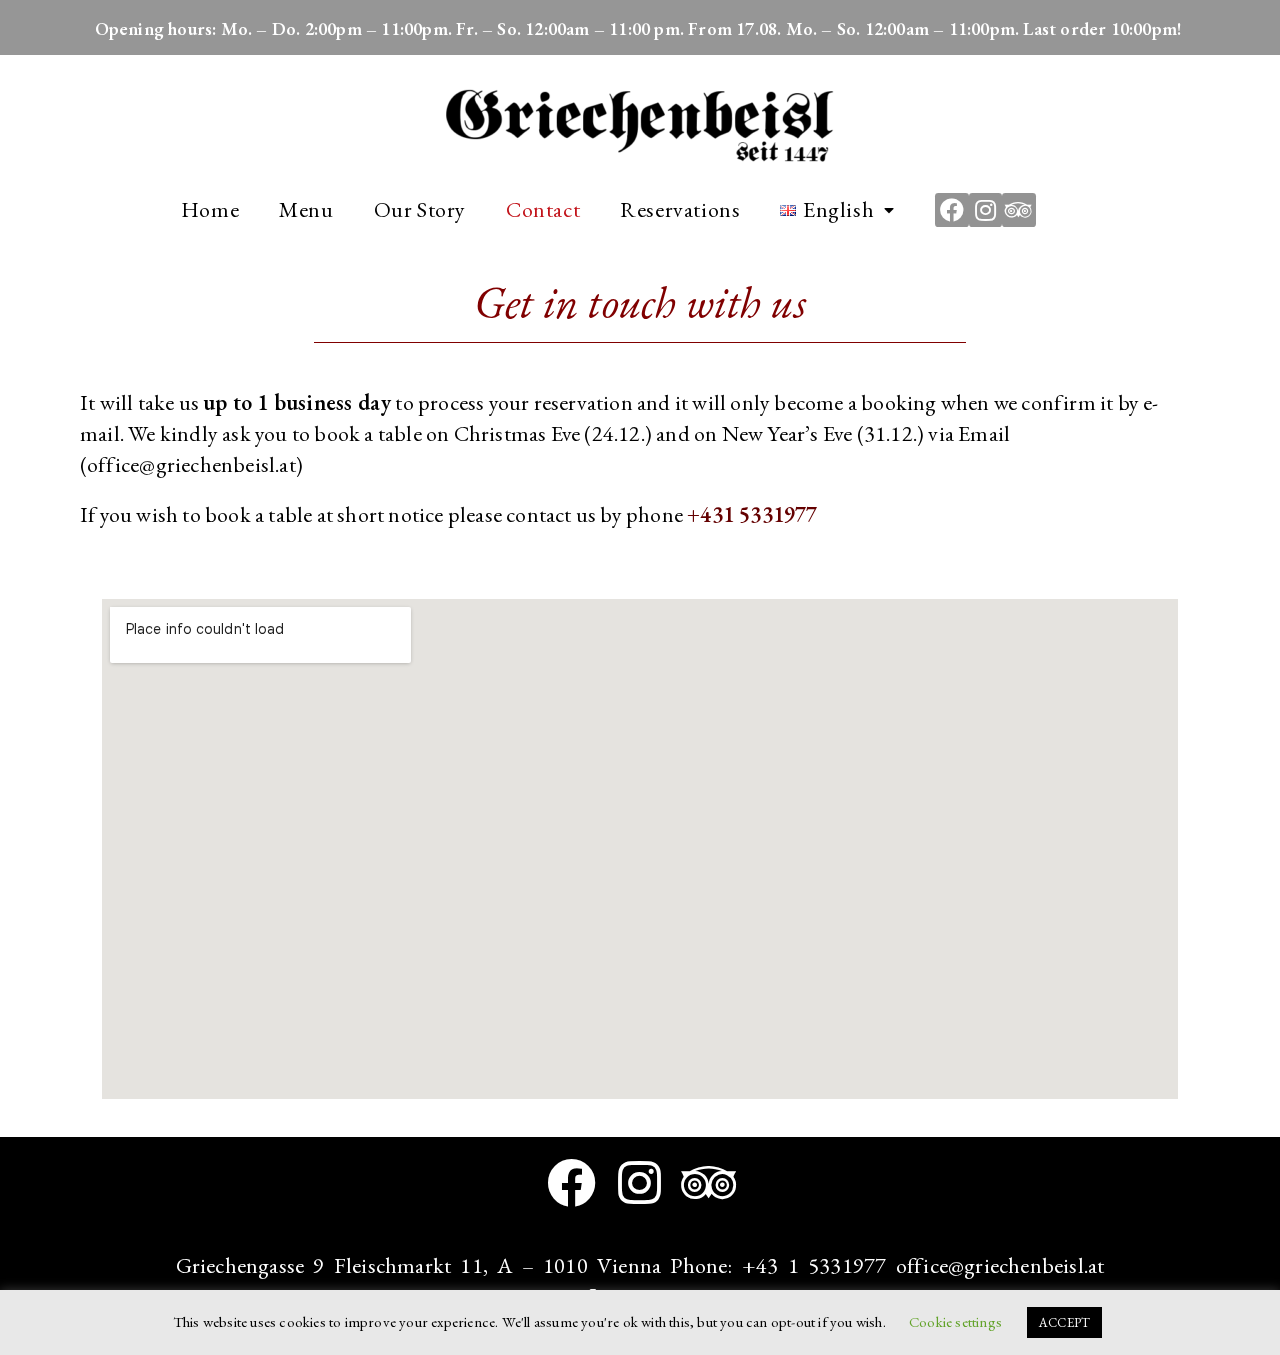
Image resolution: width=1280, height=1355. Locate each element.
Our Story (420, 209)
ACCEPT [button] (1064, 1322)
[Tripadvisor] (1019, 210)
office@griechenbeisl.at (1000, 1265)
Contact (543, 209)
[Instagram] (986, 210)
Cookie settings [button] (955, 1321)
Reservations (680, 209)
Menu (306, 209)
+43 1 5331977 (814, 1265)
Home (210, 209)
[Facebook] (952, 210)
